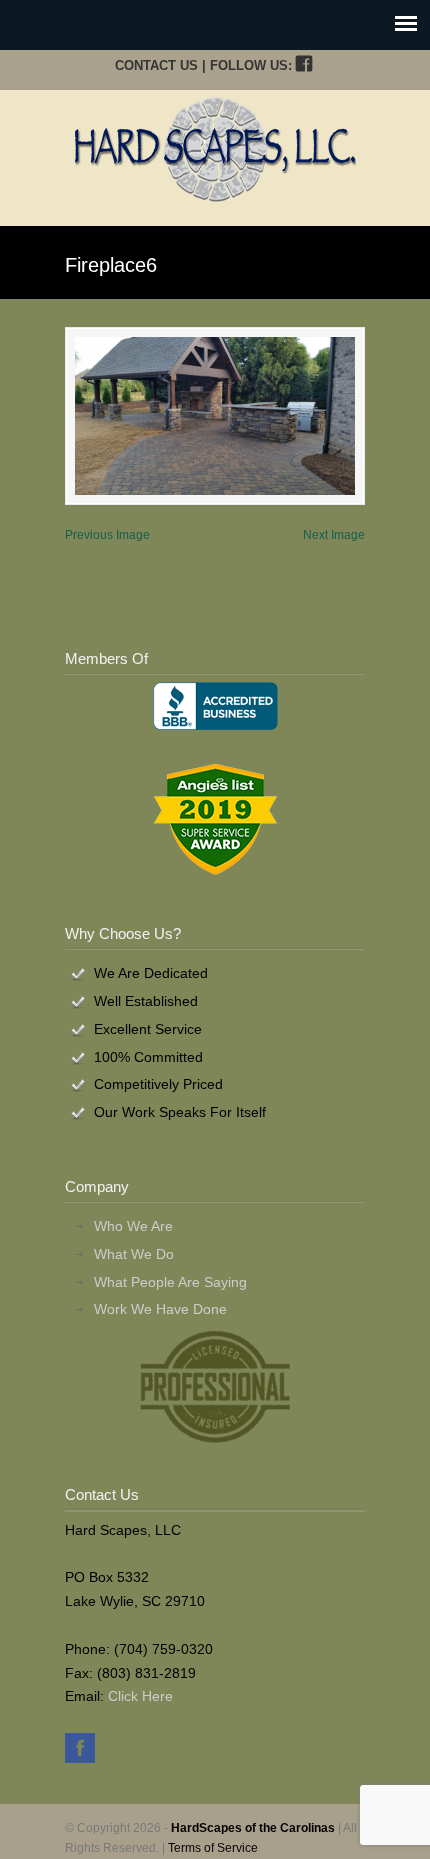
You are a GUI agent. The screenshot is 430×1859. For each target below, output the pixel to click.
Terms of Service (213, 1848)
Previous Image (107, 535)
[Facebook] (303, 65)
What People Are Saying (170, 1282)
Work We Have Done (160, 1309)
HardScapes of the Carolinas (253, 1828)
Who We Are (133, 1226)
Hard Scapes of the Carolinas (215, 149)
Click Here (140, 1696)
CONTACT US (156, 65)
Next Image (334, 535)
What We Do (134, 1254)
